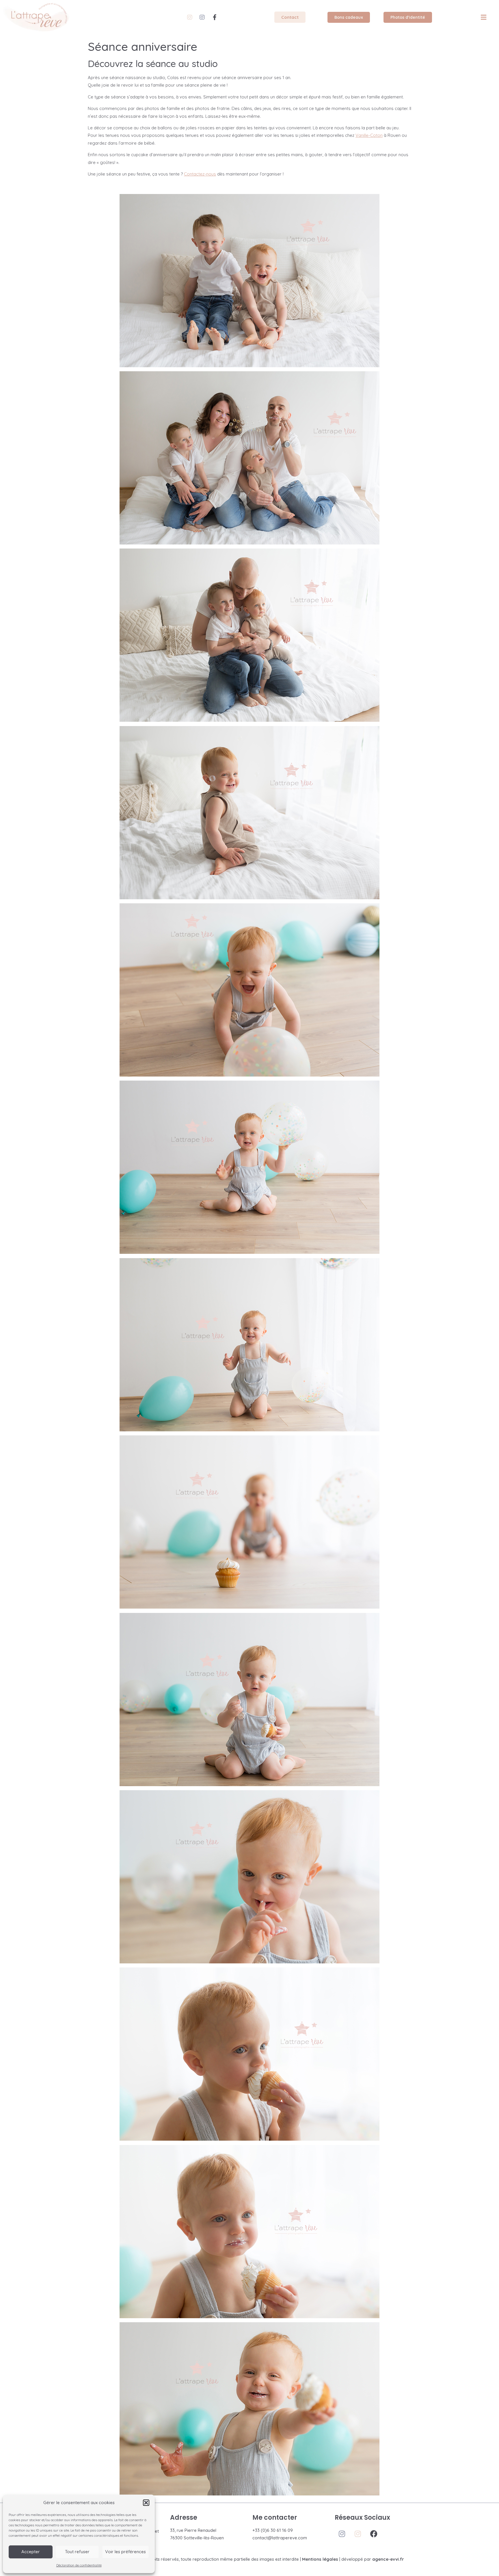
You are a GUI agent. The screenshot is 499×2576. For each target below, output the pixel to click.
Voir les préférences (125, 2552)
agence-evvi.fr (388, 2559)
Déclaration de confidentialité (79, 2565)
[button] (146, 2503)
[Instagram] (190, 17)
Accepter (31, 2552)
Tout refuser (77, 2552)
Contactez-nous (200, 174)
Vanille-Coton (369, 135)
